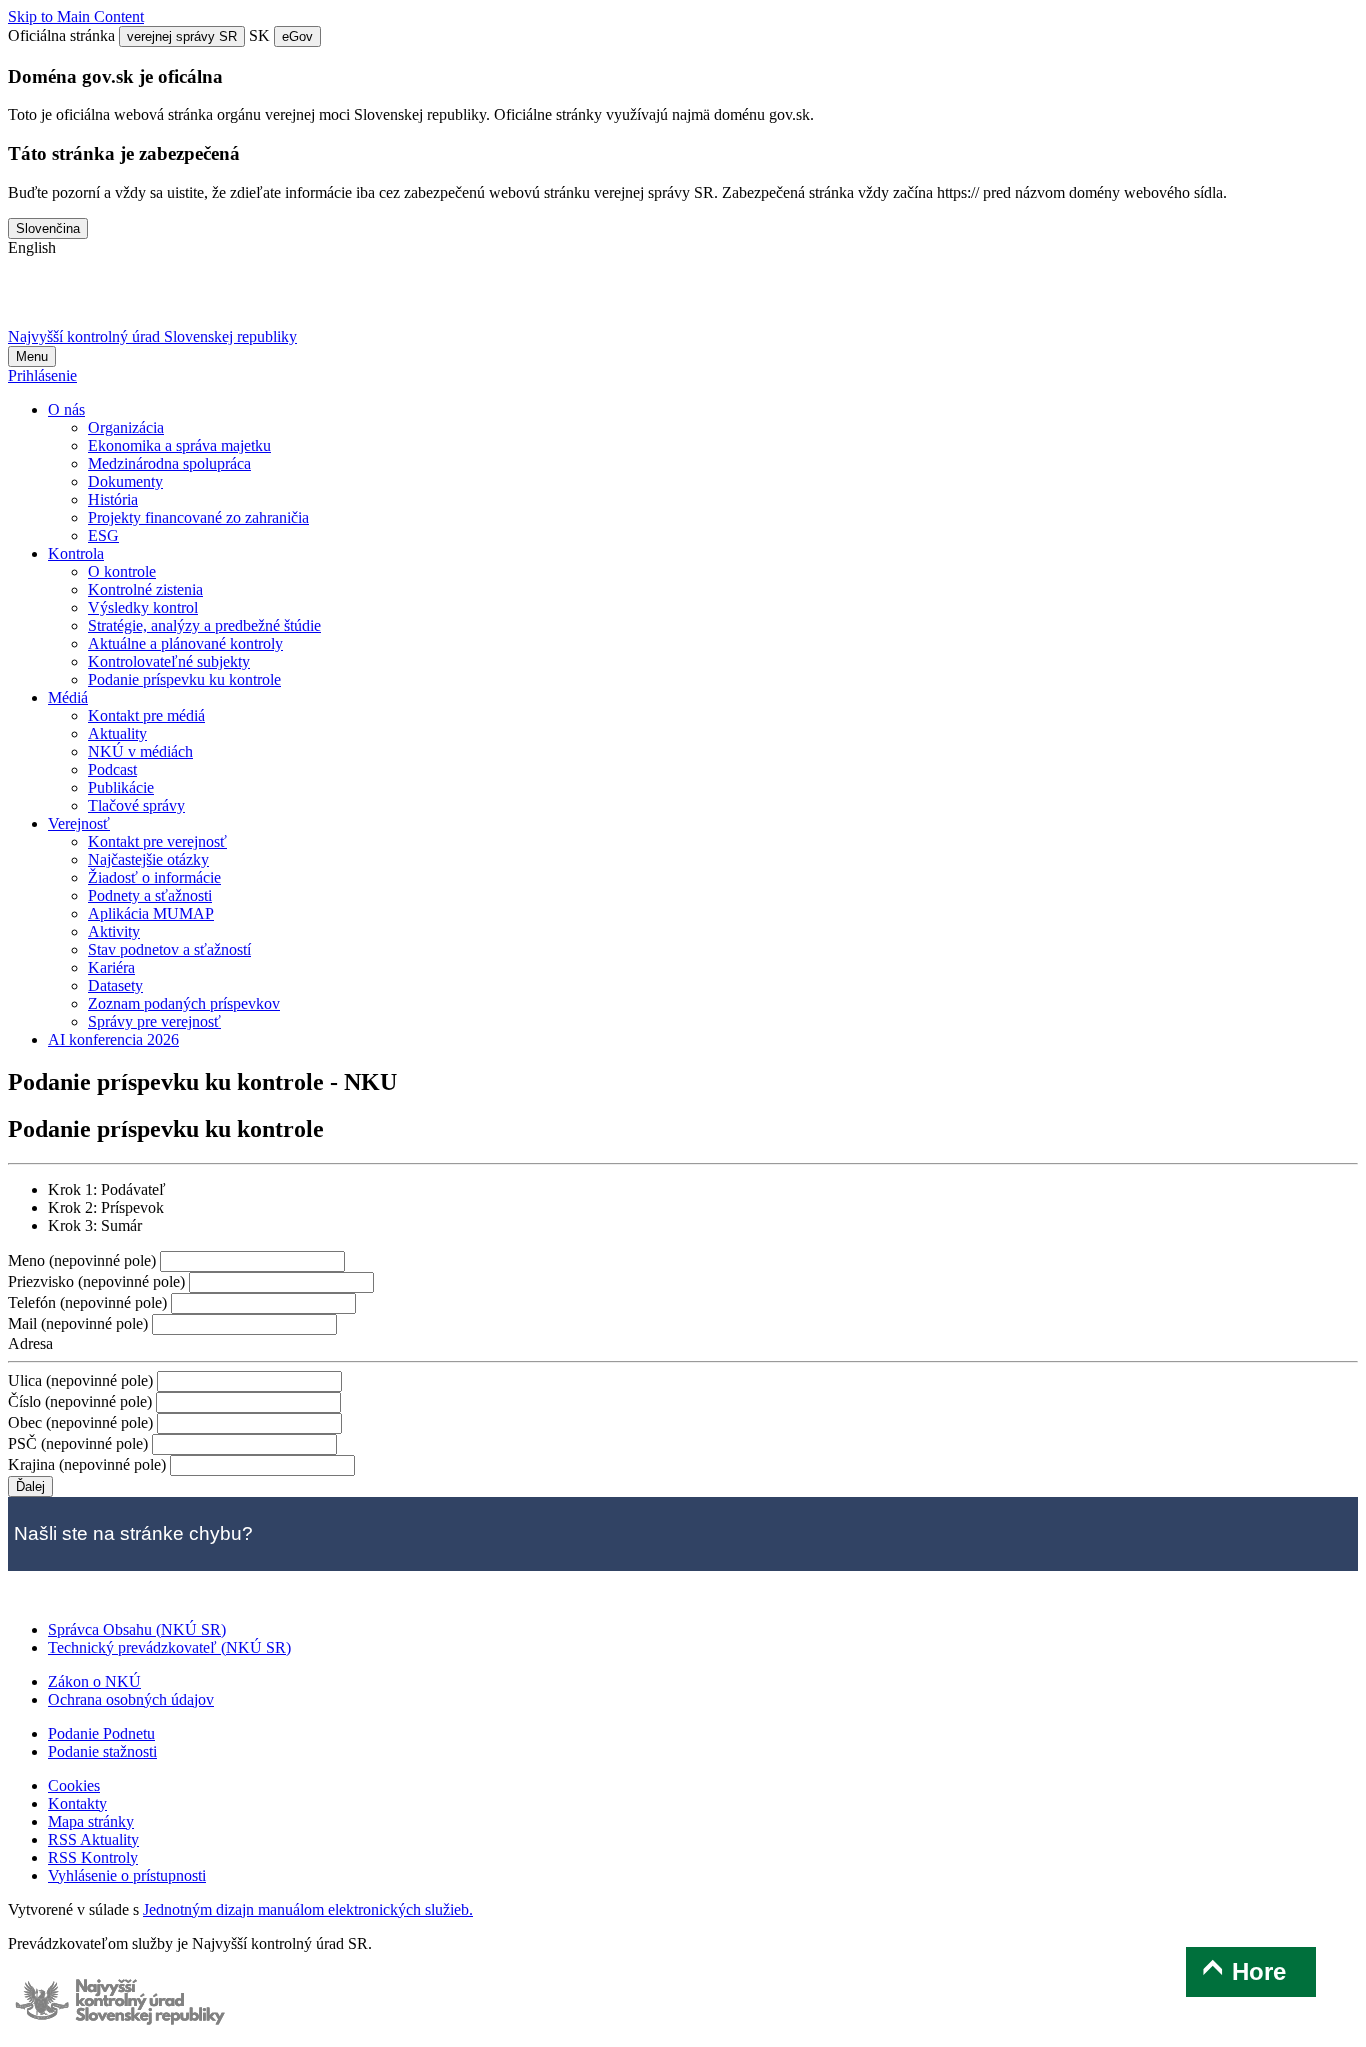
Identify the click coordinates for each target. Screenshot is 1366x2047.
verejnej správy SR (182, 36)
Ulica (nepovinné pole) (82, 1380)
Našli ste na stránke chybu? (133, 1533)
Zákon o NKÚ (94, 1681)
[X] (32, 300)
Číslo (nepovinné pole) (82, 1401)
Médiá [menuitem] (68, 697)
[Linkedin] (189, 300)
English (32, 247)
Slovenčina (48, 228)
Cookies (74, 1785)
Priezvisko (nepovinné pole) (98, 1281)
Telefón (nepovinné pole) (89, 1302)
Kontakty (77, 1803)
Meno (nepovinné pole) (84, 1260)
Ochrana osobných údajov (131, 1699)
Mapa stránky (91, 1821)
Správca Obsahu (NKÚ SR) (137, 1629)
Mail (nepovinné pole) (80, 1323)
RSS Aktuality (93, 1839)
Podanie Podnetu (101, 1733)
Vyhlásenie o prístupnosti (127, 1875)
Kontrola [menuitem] (76, 553)
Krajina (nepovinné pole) (89, 1464)
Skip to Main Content (76, 16)
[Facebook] (85, 300)
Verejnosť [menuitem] (79, 823)
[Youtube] (137, 300)
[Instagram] (241, 300)
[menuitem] (126, 427)
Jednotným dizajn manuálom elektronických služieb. (308, 1909)
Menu (32, 356)
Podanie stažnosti (102, 1751)
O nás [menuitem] (66, 409)
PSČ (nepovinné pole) (80, 1443)
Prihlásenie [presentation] (42, 375)
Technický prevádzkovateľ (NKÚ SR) (169, 1647)
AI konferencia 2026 (113, 1039)
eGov (297, 36)
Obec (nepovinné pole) (82, 1422)
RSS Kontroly (93, 1857)
